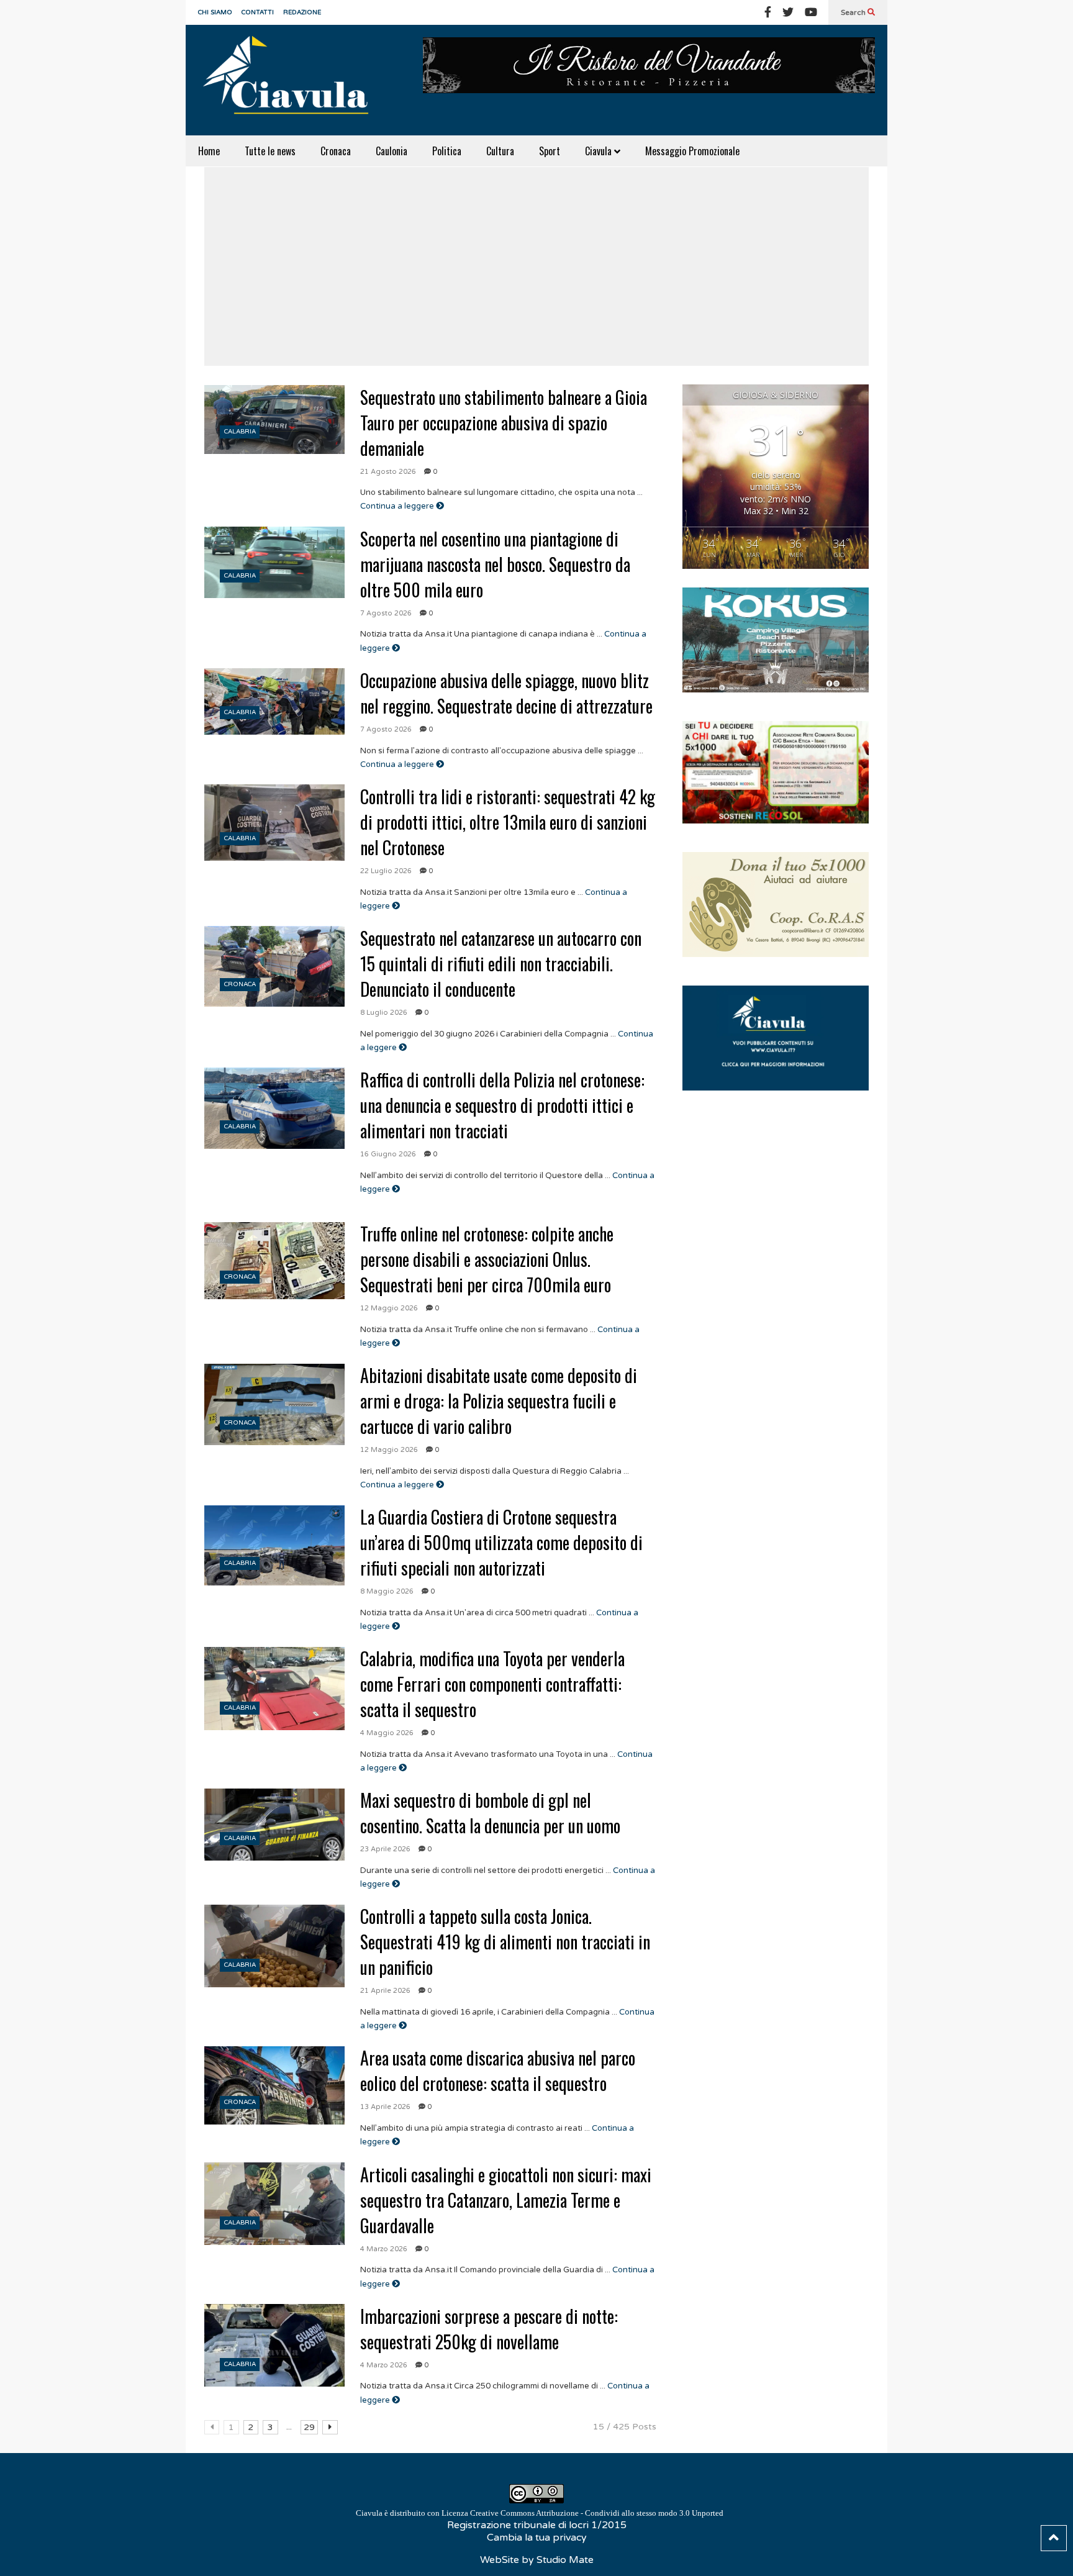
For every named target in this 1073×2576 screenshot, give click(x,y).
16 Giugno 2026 (388, 1154)
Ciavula (600, 151)
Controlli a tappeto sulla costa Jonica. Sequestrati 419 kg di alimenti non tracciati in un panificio (505, 1942)
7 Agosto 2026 (386, 613)
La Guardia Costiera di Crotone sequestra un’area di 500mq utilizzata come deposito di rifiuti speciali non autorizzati (501, 1542)
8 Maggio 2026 (387, 1591)
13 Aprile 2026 (385, 2107)
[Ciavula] (291, 80)
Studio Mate (565, 2560)
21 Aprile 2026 (385, 1991)
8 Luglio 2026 (384, 1013)
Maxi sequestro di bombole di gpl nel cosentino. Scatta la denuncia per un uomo (490, 1813)
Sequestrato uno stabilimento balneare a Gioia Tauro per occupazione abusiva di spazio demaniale (504, 423)
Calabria (240, 432)
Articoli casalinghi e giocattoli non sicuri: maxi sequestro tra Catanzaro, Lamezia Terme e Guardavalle (506, 2200)
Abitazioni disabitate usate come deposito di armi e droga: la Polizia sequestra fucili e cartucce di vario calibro (499, 1401)
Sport (550, 151)
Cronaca (336, 151)
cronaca (240, 984)
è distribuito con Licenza (540, 2513)
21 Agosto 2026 (388, 472)
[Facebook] (768, 12)
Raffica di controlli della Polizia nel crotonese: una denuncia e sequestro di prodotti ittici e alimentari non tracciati (502, 1105)
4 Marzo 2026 (384, 2249)
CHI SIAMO (215, 12)
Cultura (500, 151)
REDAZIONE (302, 12)
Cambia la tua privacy (537, 2537)
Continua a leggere (398, 506)
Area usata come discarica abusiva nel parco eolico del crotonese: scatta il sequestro (498, 2070)
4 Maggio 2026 (387, 1733)
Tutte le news (270, 151)
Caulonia (392, 151)
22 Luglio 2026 (386, 871)
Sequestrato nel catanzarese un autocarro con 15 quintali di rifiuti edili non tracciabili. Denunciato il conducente (501, 964)
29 (309, 2427)
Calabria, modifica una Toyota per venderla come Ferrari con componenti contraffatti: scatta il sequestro (492, 1684)
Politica (447, 151)
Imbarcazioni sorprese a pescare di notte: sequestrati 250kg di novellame (489, 2329)
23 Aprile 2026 (385, 1849)
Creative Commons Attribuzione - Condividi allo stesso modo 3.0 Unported (597, 2513)
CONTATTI (258, 12)
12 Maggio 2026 (389, 1308)
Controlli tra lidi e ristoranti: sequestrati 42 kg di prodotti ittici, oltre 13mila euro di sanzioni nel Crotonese (508, 822)
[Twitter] (788, 12)
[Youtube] (811, 12)
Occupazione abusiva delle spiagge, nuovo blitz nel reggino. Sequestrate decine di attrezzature (506, 693)
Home (209, 151)
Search (854, 12)
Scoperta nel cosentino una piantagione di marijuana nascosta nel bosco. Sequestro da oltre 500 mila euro (495, 564)
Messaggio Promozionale (692, 151)
